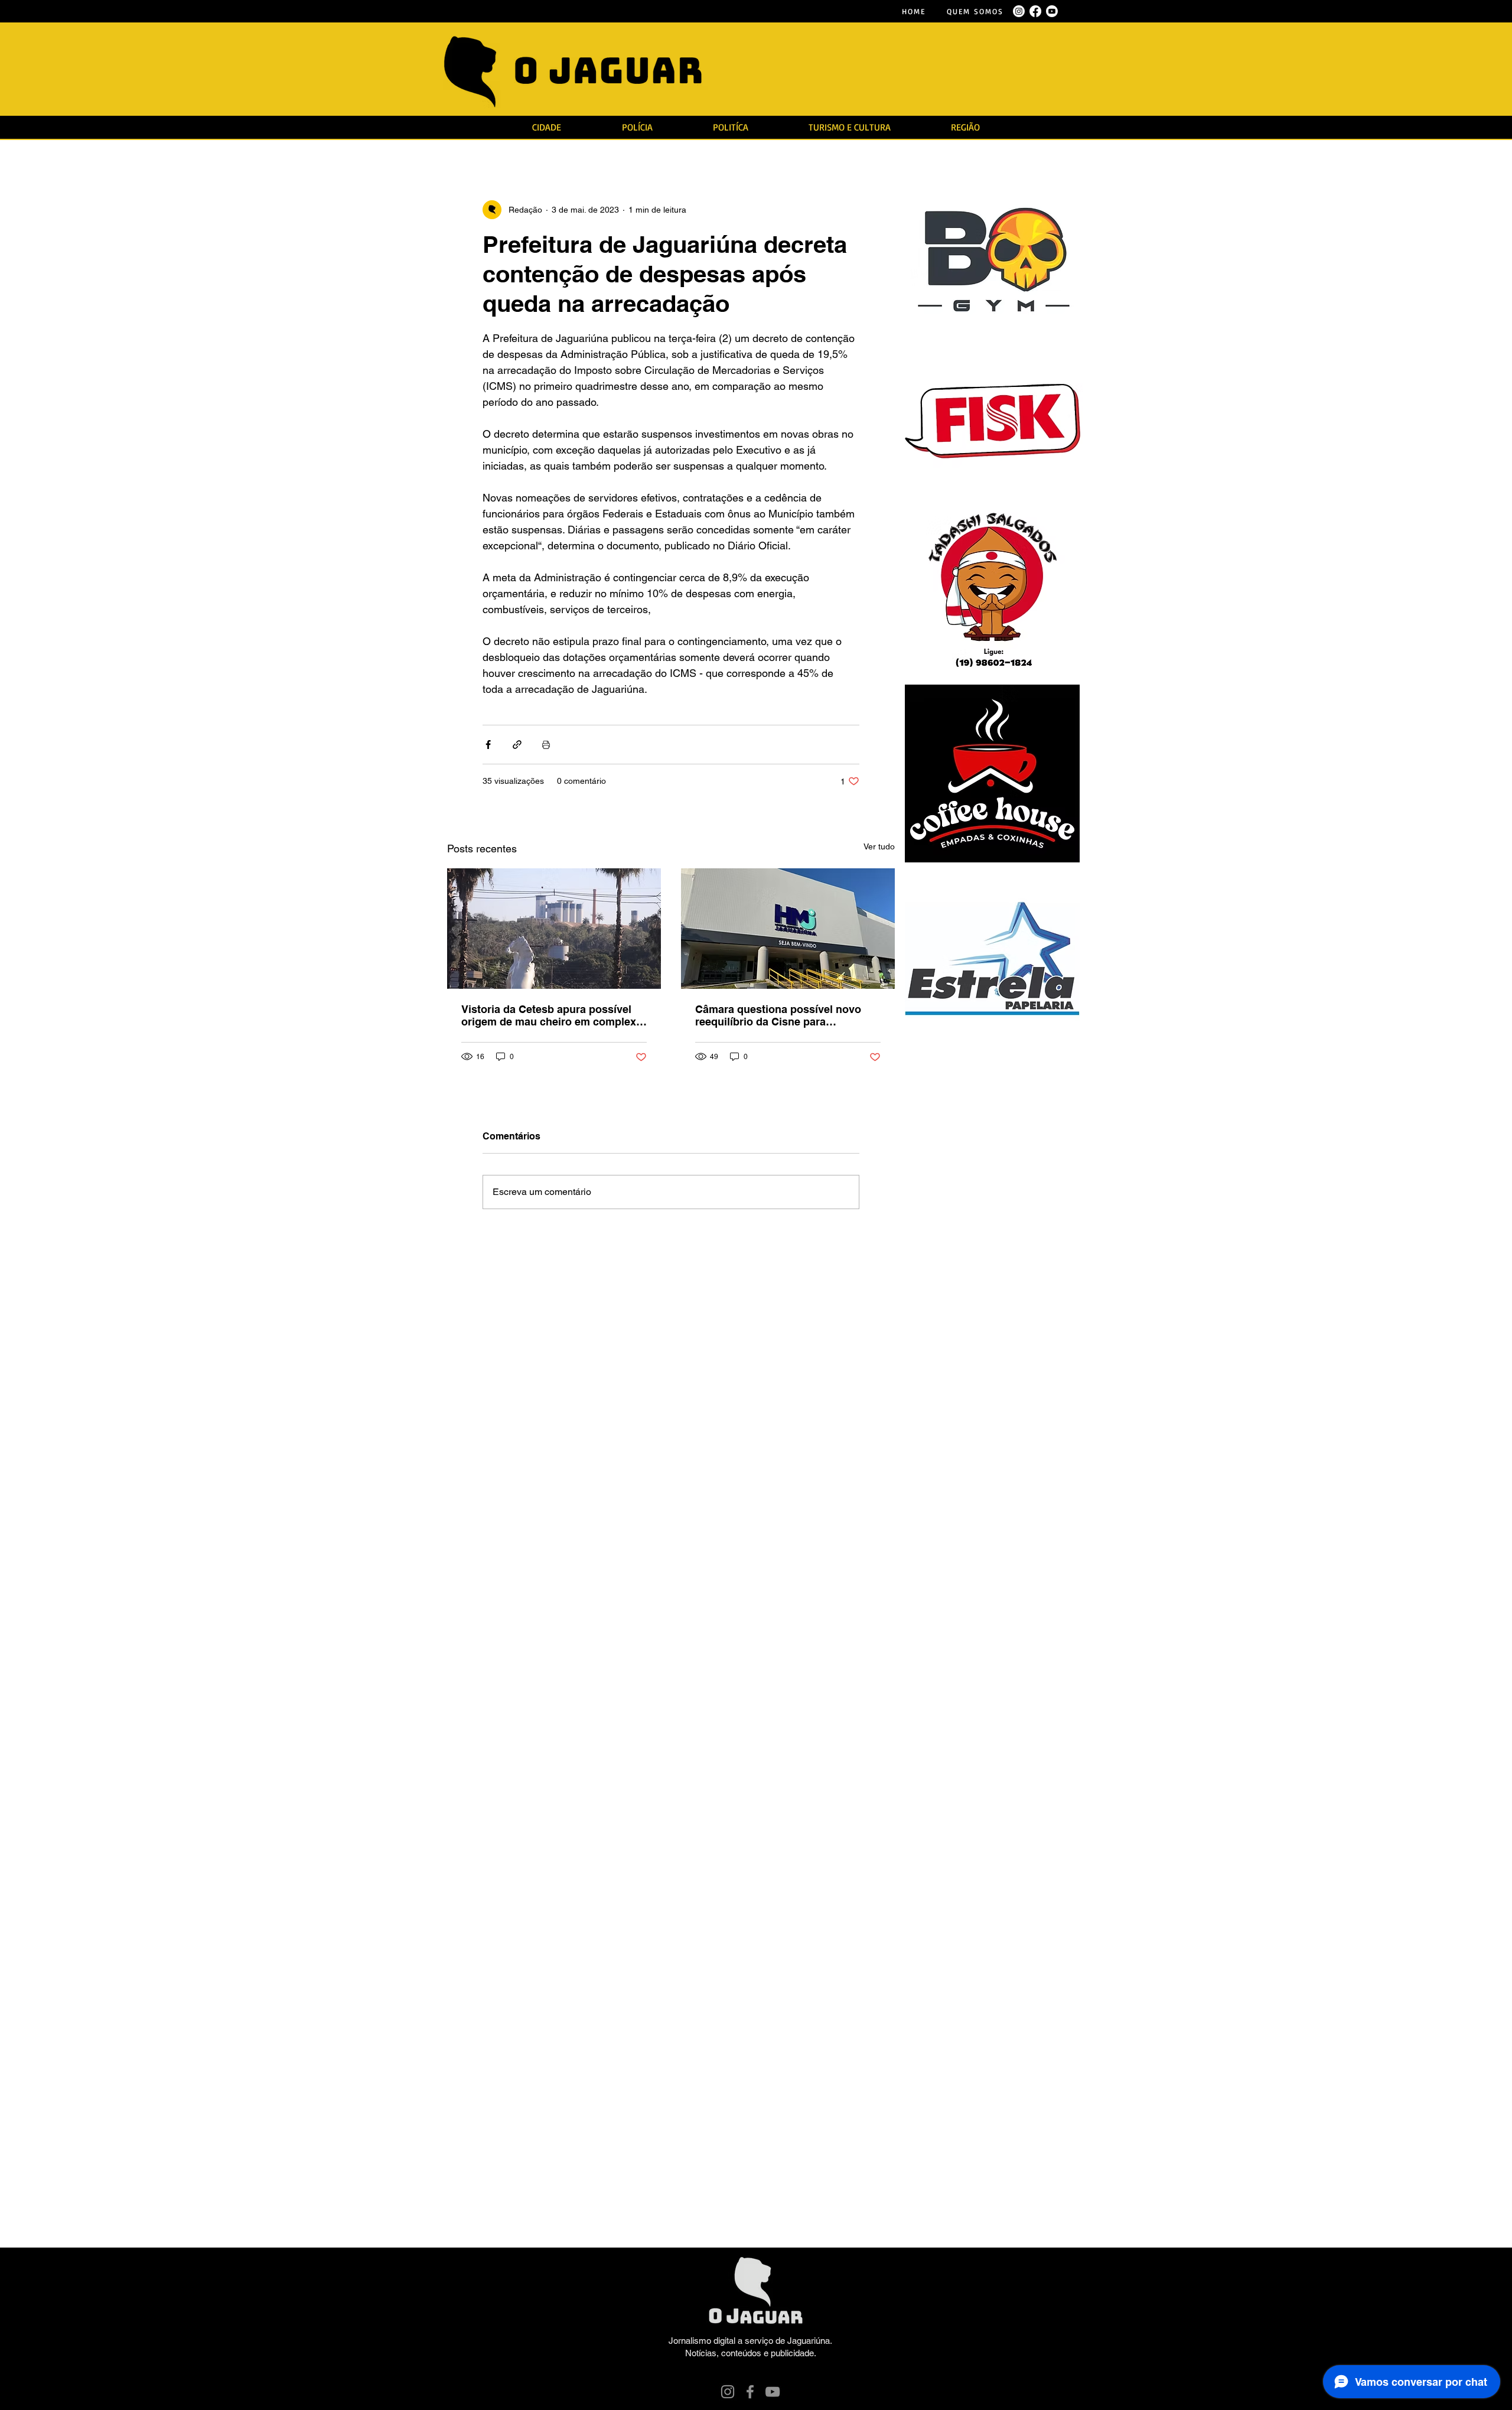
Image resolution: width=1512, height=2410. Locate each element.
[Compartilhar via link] (517, 745)
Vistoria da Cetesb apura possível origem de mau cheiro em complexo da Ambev (552, 1015)
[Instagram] (728, 2392)
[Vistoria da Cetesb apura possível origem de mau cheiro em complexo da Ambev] (554, 929)
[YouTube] (773, 2392)
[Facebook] (750, 2392)
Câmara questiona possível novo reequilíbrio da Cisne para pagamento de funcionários (778, 1015)
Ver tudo (879, 846)
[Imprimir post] (546, 745)
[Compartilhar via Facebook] (488, 745)
